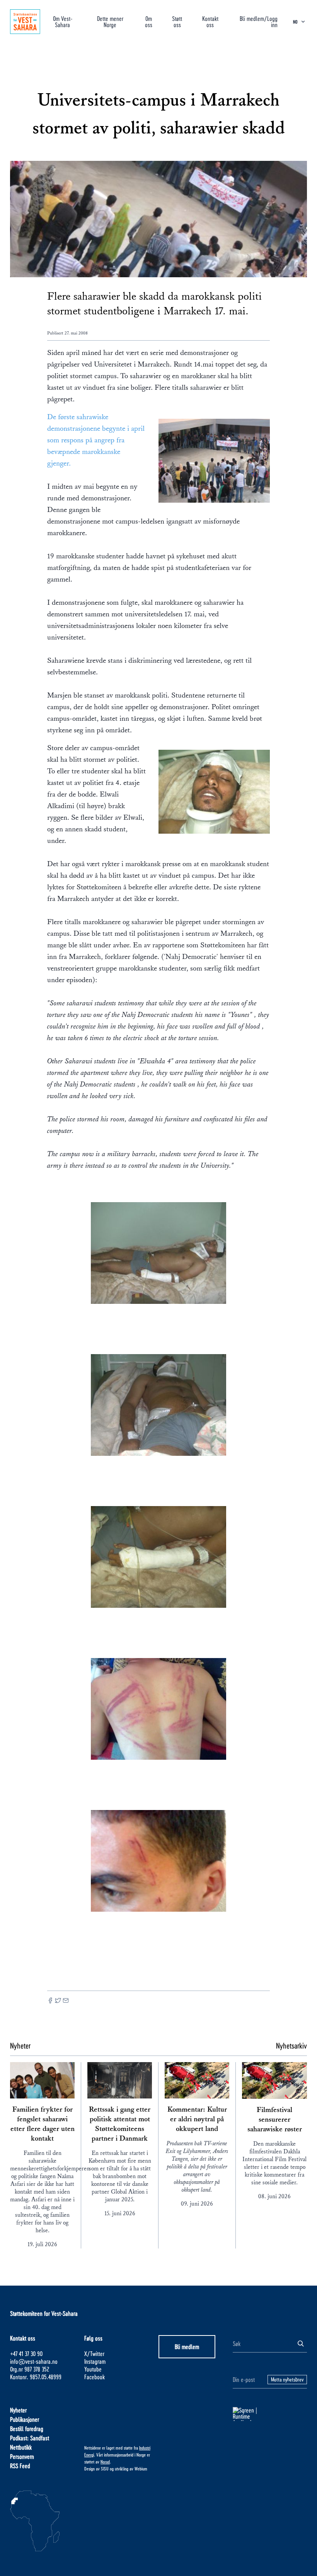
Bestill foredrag (27, 2428)
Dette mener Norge (110, 21)
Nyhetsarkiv (291, 2045)
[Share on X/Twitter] (58, 2001)
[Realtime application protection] (270, 2414)
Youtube (93, 2369)
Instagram (95, 2361)
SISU (105, 2469)
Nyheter (18, 2410)
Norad (105, 2462)
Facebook (95, 2377)
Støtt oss (177, 21)
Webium (141, 2469)
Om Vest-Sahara (63, 21)
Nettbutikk (21, 2447)
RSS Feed (20, 2466)
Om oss (149, 21)
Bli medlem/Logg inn (259, 21)
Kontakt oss (210, 21)
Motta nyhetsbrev (287, 2379)
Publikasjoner (25, 2419)
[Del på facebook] (50, 2001)
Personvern (22, 2456)
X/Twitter (94, 2353)
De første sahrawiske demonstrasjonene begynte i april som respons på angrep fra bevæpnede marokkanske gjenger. (96, 440)
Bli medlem (187, 2347)
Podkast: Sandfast (30, 2438)
